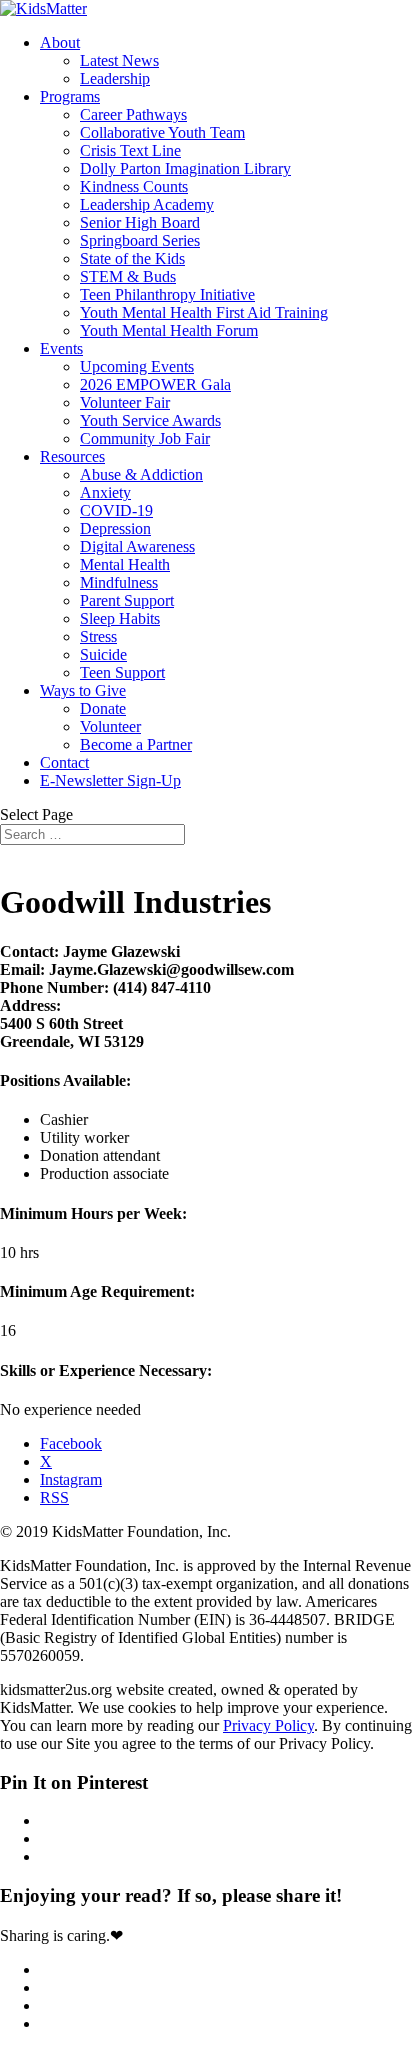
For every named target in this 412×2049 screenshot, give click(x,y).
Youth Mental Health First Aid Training (204, 312)
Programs (70, 96)
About (60, 42)
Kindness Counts (134, 186)
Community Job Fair (145, 438)
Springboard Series (140, 240)
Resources (72, 456)
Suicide (103, 654)
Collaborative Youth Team (162, 132)
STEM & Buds (128, 276)
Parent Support (127, 600)
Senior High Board (140, 222)
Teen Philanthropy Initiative (167, 294)
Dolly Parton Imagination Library (185, 168)
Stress (98, 636)
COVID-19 (116, 510)
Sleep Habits (120, 618)
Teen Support (122, 672)
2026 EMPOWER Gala (155, 384)
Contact (64, 762)
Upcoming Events (137, 366)
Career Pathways (133, 114)
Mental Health (125, 564)
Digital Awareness (137, 546)
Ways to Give (83, 690)
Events (61, 348)
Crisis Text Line (130, 150)
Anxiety (105, 492)
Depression (115, 528)
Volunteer (110, 726)
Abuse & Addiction (141, 474)
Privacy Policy (268, 1725)
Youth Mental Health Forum (169, 330)
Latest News (119, 60)
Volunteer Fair (125, 402)
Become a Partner (136, 744)
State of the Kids (132, 258)
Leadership (115, 78)
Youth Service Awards (150, 420)
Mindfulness (119, 582)
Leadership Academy (147, 204)
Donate (103, 708)
